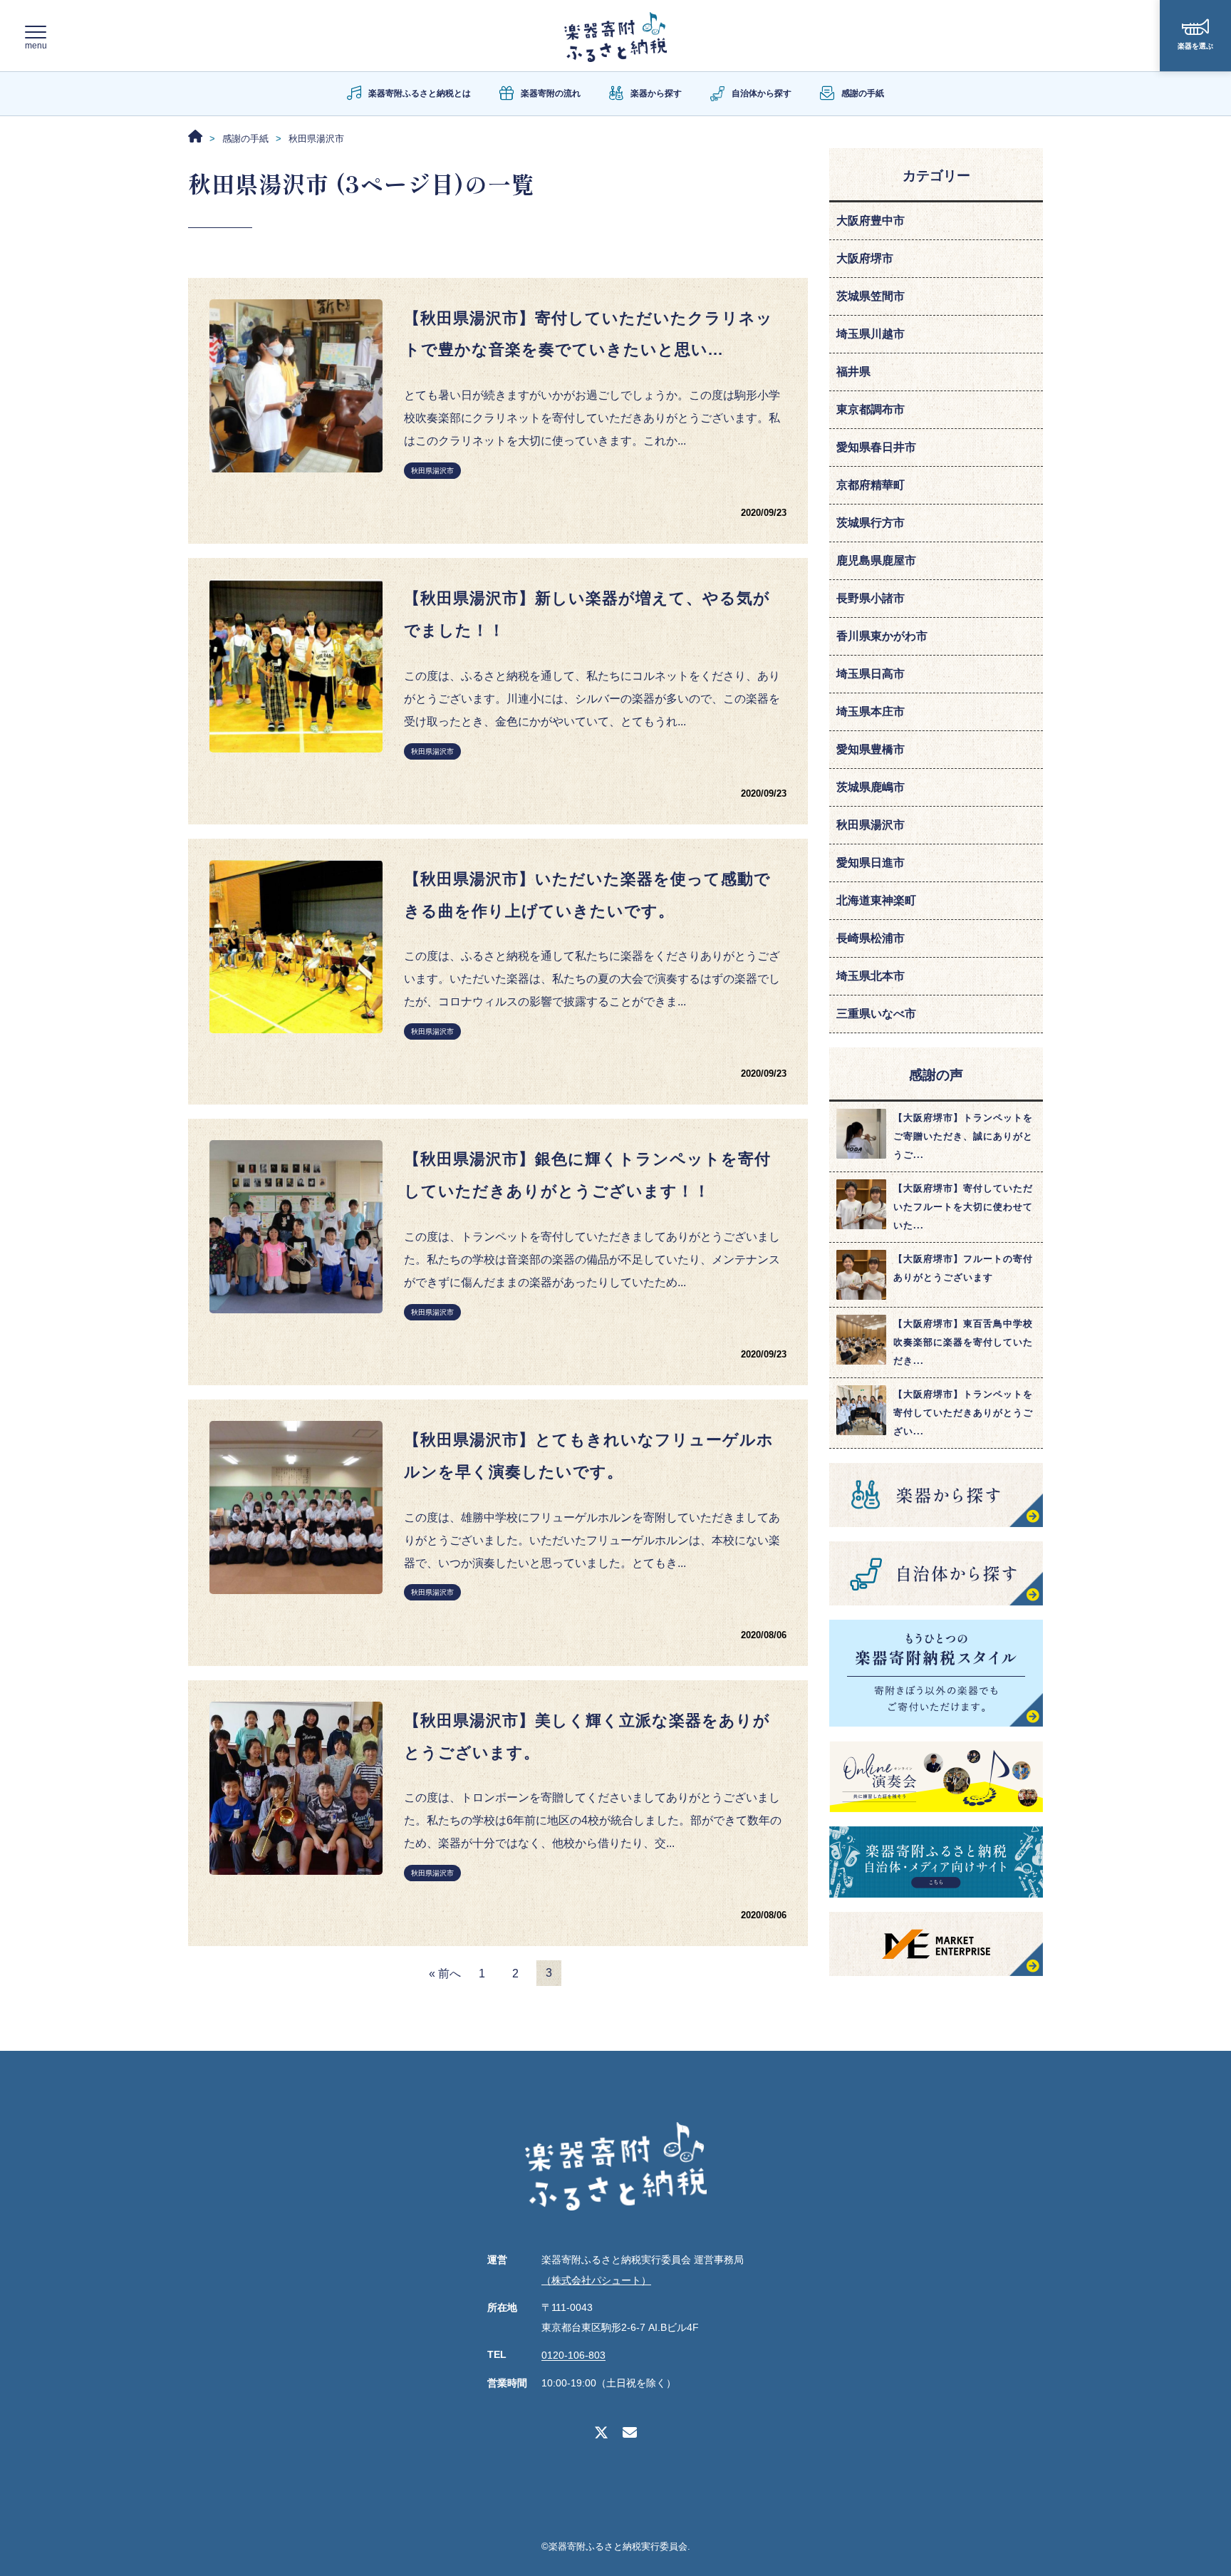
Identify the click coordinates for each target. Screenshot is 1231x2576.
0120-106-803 (573, 2356)
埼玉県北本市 (871, 976)
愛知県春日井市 (876, 447)
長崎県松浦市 (871, 938)
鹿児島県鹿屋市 (876, 560)
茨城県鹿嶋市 (871, 787)
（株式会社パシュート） (596, 2280)
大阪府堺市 (865, 258)
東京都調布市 (871, 409)
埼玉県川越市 (871, 334)
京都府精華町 (871, 485)
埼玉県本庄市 (871, 712)
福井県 (853, 372)
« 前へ (445, 1974)
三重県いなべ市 (876, 1014)
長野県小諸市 (871, 598)
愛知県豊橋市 (871, 749)
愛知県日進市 (871, 863)
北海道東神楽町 (876, 900)
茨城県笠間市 (871, 296)
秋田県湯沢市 (432, 471)
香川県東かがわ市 (882, 636)
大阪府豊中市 (871, 221)
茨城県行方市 (871, 523)
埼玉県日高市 (871, 674)
